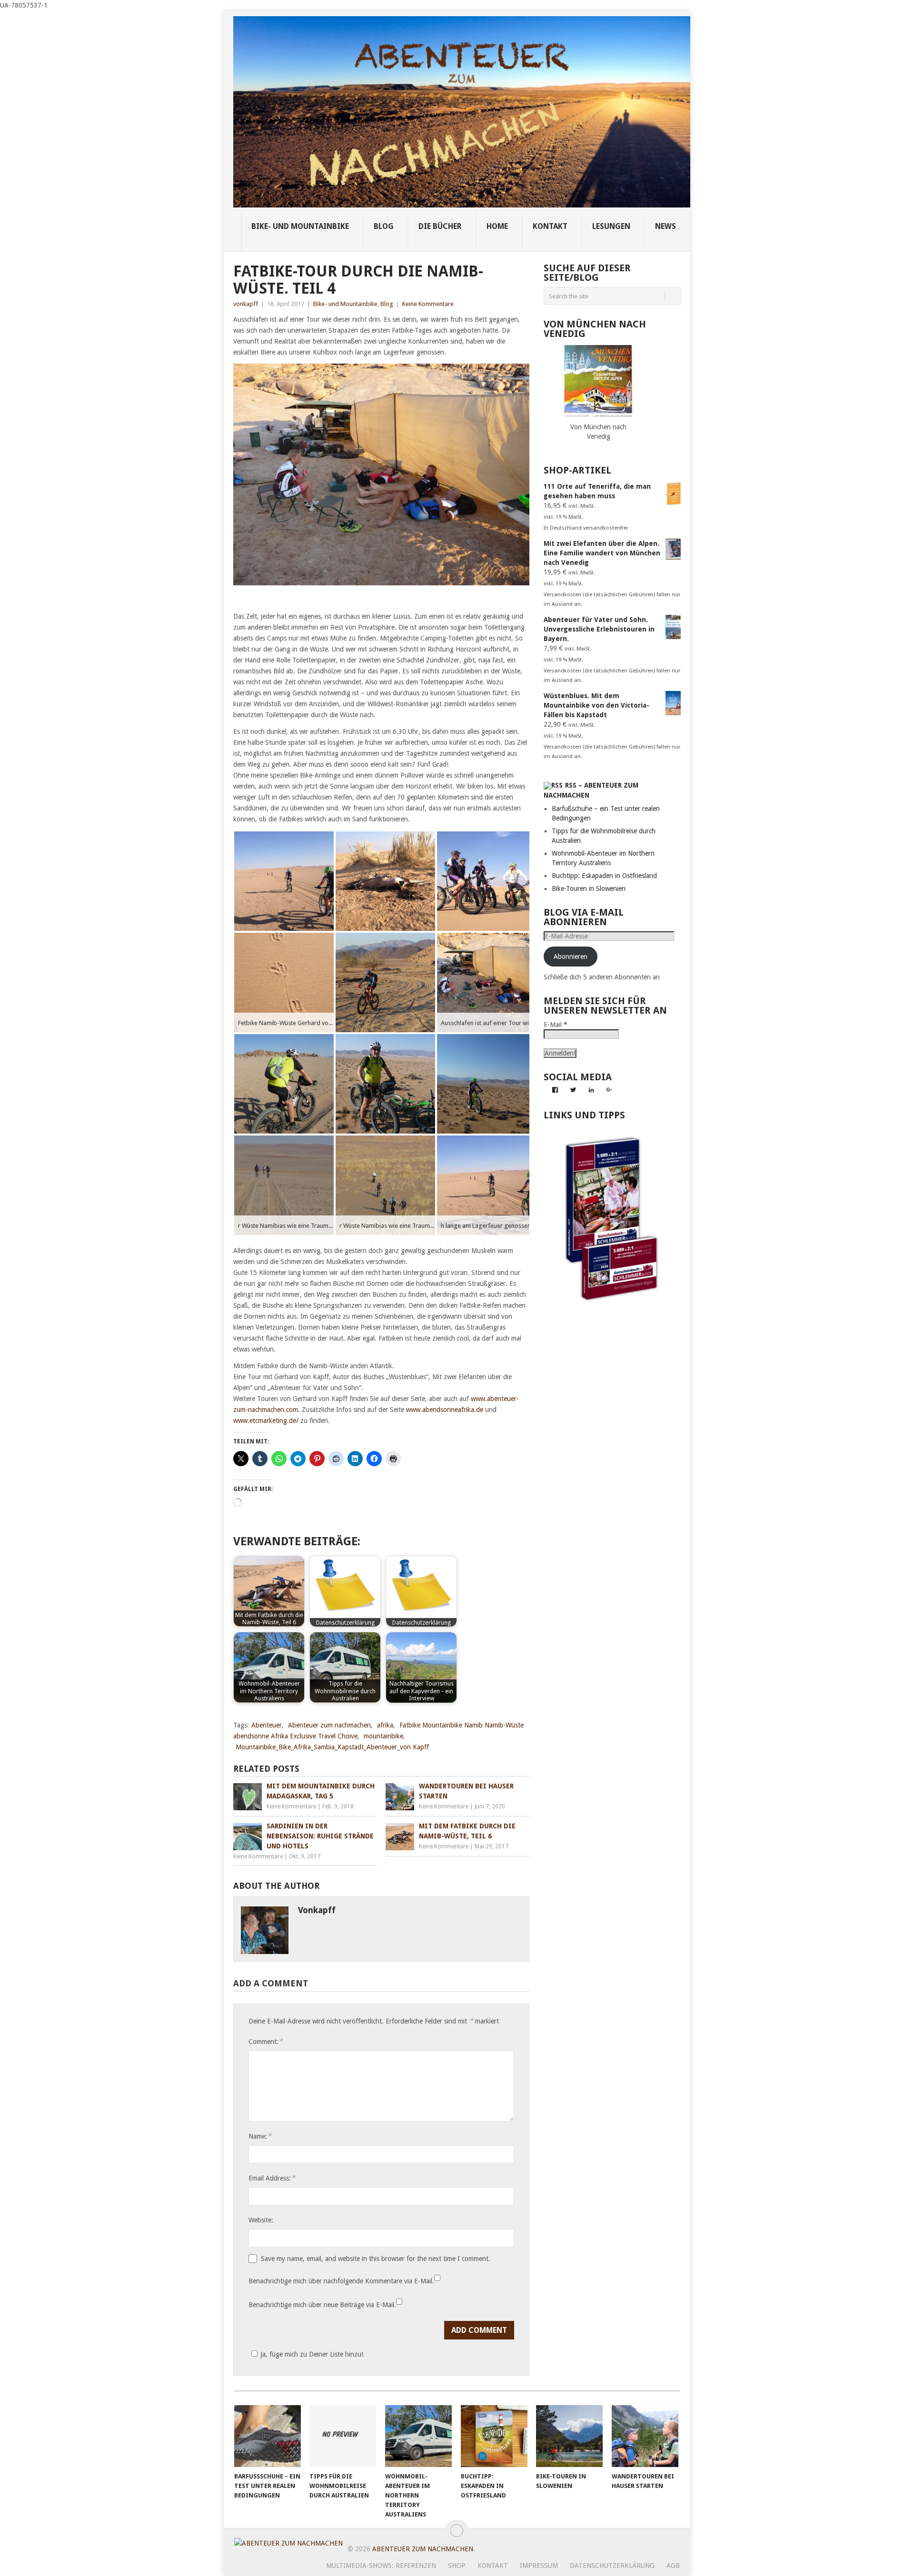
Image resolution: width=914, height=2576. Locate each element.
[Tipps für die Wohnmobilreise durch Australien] (343, 2436)
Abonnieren (571, 957)
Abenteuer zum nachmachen (329, 1725)
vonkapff (246, 304)
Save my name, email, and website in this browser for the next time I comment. (376, 2259)
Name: (260, 2136)
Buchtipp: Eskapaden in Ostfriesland (604, 876)
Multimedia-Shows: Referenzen (381, 2566)
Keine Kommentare (428, 304)
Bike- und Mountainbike (300, 226)
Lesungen (611, 226)
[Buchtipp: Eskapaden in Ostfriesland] (494, 2436)
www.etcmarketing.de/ (266, 1421)
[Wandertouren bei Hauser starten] (645, 2436)
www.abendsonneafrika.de (445, 1410)
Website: (261, 2220)
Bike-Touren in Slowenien (589, 888)
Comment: (266, 2041)
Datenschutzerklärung (612, 2566)
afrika (385, 1725)
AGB (673, 2566)
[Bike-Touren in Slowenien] (569, 2436)
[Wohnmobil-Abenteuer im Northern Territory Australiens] (418, 2436)
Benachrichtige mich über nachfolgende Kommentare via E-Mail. (341, 2281)
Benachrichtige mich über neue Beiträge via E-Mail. (322, 2305)
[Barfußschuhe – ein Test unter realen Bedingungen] (268, 2436)
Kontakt (493, 2566)
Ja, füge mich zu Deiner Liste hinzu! (312, 2354)
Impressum (539, 2566)
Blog (384, 226)
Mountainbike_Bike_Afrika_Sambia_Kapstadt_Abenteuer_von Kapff (332, 1747)
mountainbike (383, 1736)
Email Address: (272, 2178)
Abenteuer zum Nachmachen (423, 2549)
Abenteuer (267, 1725)
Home (497, 226)
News (666, 226)
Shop (457, 2566)
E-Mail (556, 1025)
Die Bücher (440, 226)
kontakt (550, 226)
